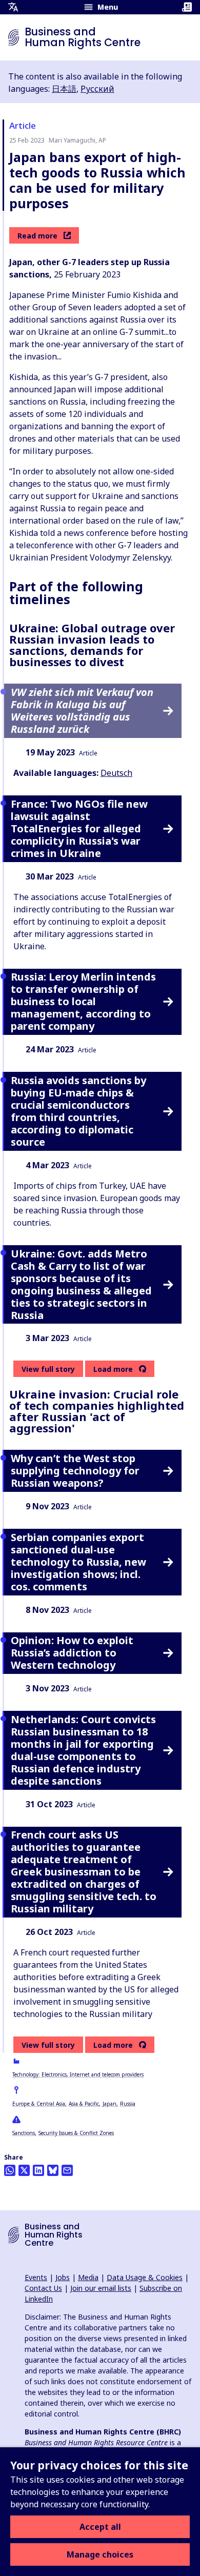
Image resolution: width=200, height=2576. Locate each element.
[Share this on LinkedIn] (38, 2170)
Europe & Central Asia (39, 2104)
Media (88, 2277)
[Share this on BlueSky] (53, 2170)
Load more (113, 1369)
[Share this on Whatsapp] (10, 2170)
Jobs (63, 2277)
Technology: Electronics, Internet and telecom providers (78, 2074)
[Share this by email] (67, 2170)
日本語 (64, 89)
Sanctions (24, 2133)
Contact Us (43, 2288)
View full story (48, 1369)
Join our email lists (101, 2288)
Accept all (100, 2527)
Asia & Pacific (84, 2104)
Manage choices (100, 2554)
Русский (97, 89)
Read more (37, 236)
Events (36, 2277)
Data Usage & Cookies (145, 2277)
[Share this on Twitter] (24, 2170)
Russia (128, 2104)
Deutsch (116, 773)
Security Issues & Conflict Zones (76, 2133)
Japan (109, 2104)
